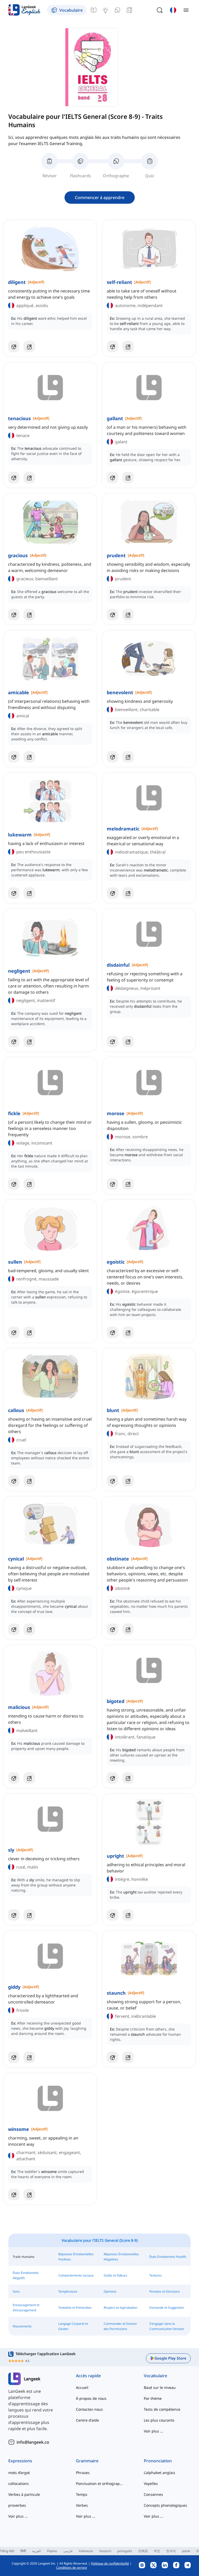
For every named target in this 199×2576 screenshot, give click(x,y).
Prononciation (158, 2461)
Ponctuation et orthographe (99, 2483)
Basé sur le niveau (160, 2387)
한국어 (171, 2551)
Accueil (82, 2387)
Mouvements (22, 2326)
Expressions (20, 2461)
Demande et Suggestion (167, 2308)
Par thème (153, 2398)
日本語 (143, 2551)
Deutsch (105, 2551)
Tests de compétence (162, 2409)
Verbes (82, 2505)
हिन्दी (23, 2551)
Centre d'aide (87, 2420)
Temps (82, 2494)
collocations (19, 2483)
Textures (155, 2275)
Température (68, 2291)
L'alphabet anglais (159, 2473)
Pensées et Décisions (165, 2291)
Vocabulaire (155, 2376)
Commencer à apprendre (100, 197)
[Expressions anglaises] (105, 10)
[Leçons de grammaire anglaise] (94, 10)
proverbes (17, 2505)
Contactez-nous (89, 2409)
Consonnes (153, 2494)
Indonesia (86, 2551)
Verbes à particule (24, 2494)
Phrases (83, 2473)
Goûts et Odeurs (115, 2275)
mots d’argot (19, 2473)
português (125, 2551)
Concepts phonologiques (165, 2505)
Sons (16, 2291)
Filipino (52, 2551)
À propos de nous (91, 2398)
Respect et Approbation (120, 2308)
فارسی (68, 2551)
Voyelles (151, 2483)
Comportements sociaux (76, 2275)
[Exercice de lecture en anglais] (129, 10)
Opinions (110, 2291)
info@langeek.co (33, 2442)
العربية (36, 2551)
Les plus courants (159, 2420)
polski (186, 2551)
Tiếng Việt (7, 2551)
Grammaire (87, 2461)
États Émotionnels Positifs (168, 2257)
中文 (157, 2551)
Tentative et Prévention (75, 2308)
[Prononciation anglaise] (117, 10)
